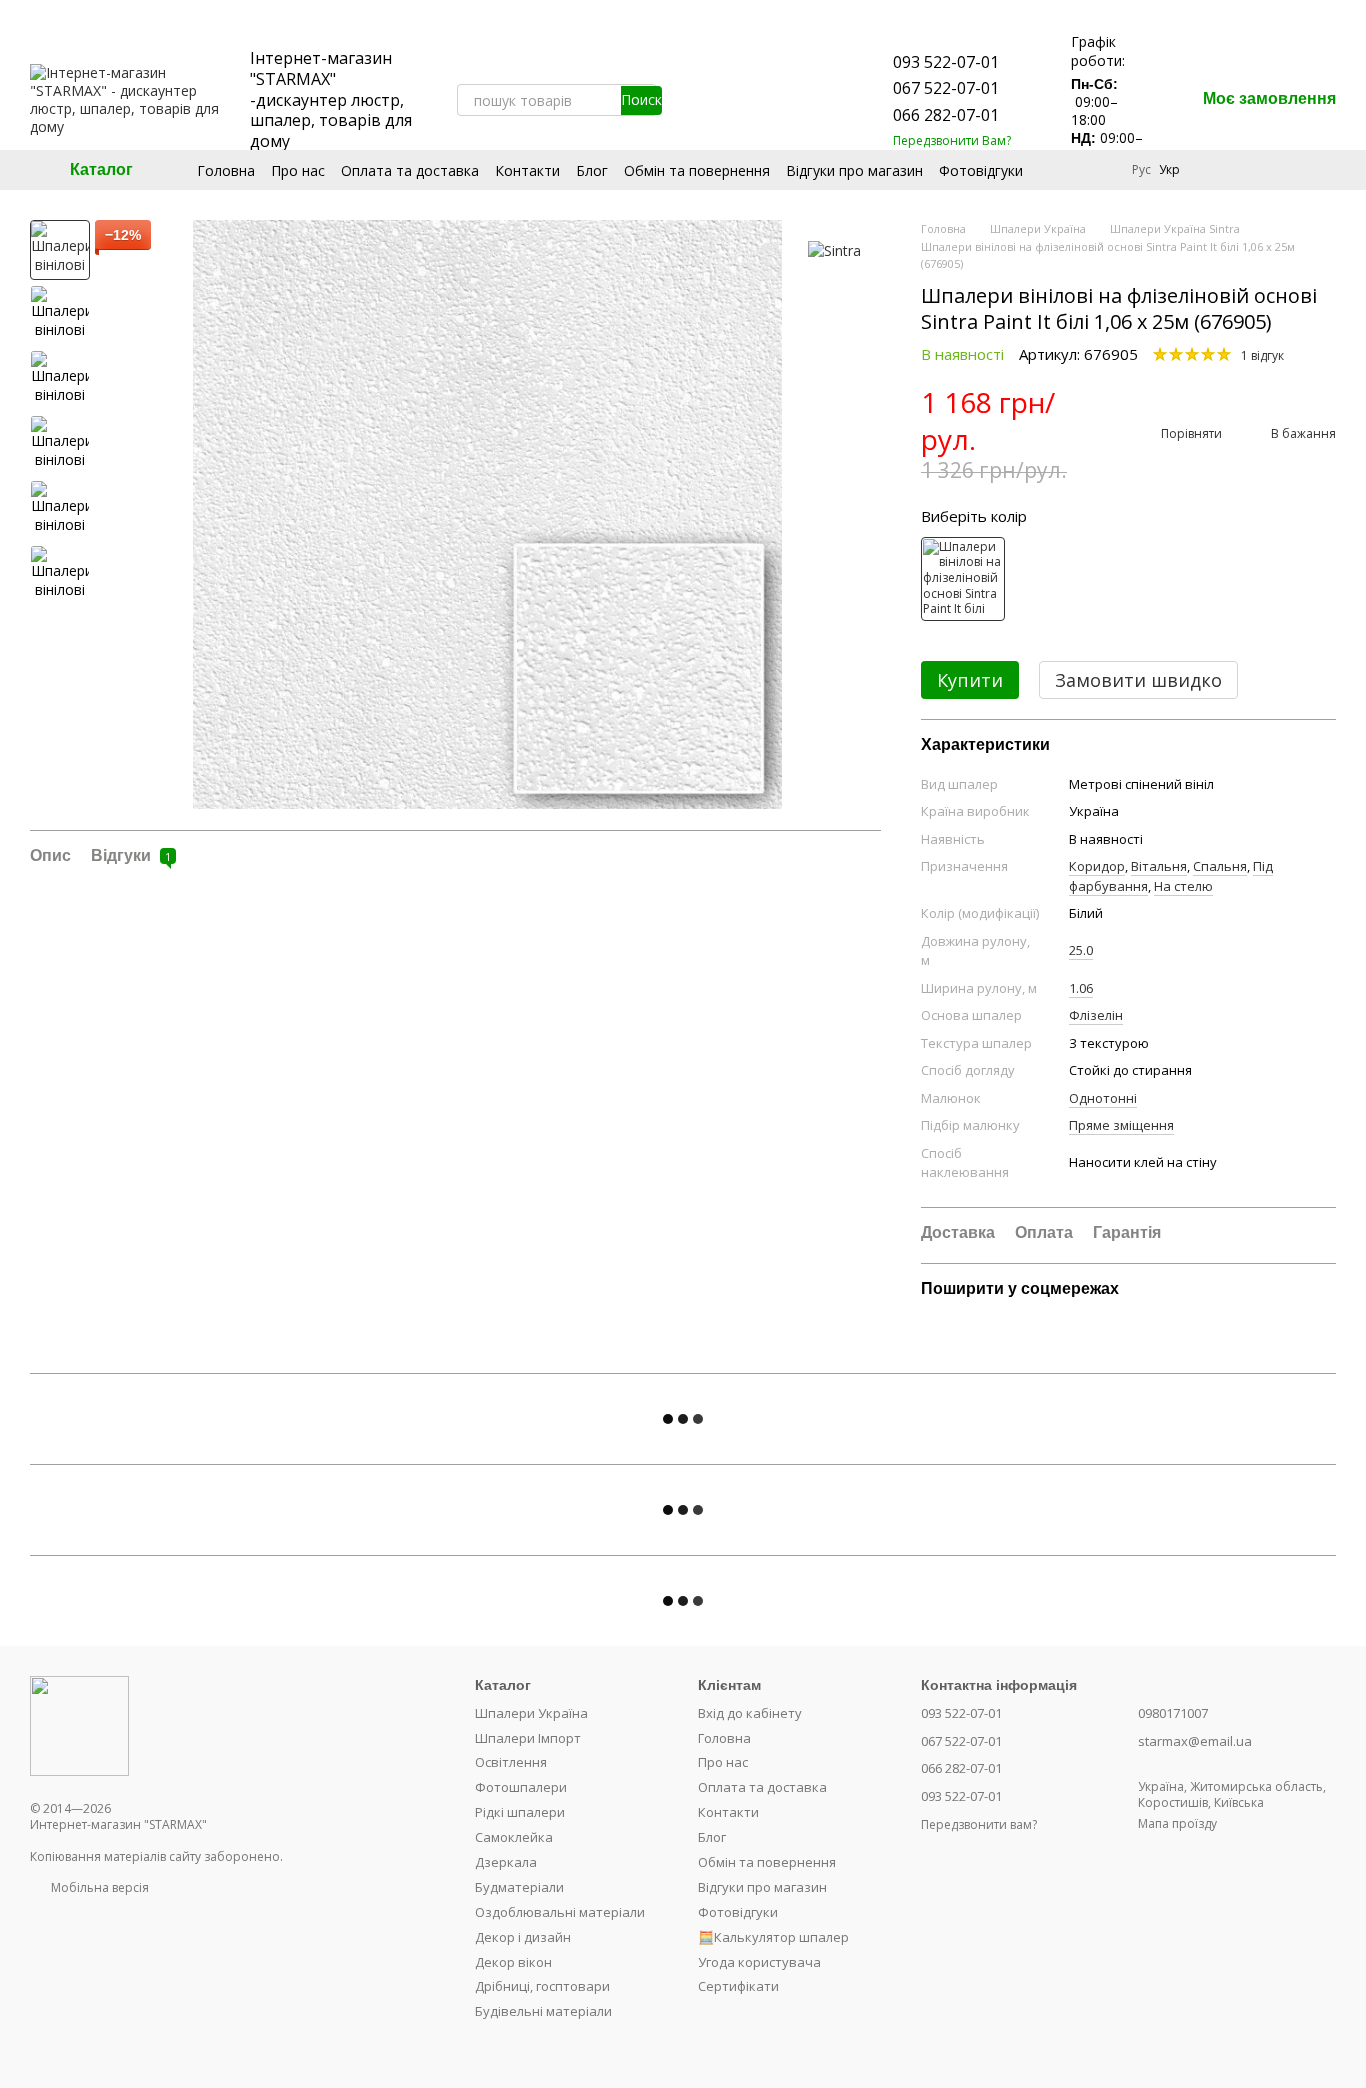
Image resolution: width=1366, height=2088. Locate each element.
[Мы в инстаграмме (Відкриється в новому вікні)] (733, 100)
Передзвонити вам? (979, 1825)
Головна (226, 170)
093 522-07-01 (946, 62)
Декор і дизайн (523, 1937)
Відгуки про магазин (854, 170)
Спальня (1220, 866)
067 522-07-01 (946, 88)
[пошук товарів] (641, 100)
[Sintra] (834, 249)
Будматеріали (519, 1887)
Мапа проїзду (1177, 1823)
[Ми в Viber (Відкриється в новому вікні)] (805, 100)
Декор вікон (513, 1962)
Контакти (527, 170)
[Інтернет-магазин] (79, 1725)
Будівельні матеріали (543, 2011)
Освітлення (511, 1762)
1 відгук (1262, 355)
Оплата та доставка (410, 170)
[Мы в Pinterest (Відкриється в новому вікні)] (757, 100)
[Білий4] (963, 579)
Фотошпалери (521, 1787)
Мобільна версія (98, 1887)
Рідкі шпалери (520, 1812)
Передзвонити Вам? (952, 141)
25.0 (1081, 950)
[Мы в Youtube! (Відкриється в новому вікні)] (685, 100)
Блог (592, 170)
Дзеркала (506, 1862)
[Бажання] (1268, 170)
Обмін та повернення (697, 170)
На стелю (1183, 886)
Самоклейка (514, 1837)
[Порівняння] (1216, 170)
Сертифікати (738, 1986)
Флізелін (1096, 1015)
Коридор (1097, 866)
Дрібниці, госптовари (542, 1986)
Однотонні (1103, 1098)
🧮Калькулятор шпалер (773, 1937)
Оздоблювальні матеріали (560, 1912)
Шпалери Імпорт (528, 1738)
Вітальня (1159, 866)
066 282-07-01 (946, 115)
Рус (1141, 170)
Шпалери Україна (531, 1713)
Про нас (298, 170)
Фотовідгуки (981, 170)
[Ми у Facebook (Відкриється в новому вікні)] (709, 100)
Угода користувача (759, 1962)
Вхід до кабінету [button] (750, 1713)
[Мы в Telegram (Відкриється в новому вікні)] (781, 100)
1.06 (1081, 988)
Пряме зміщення (1121, 1125)
